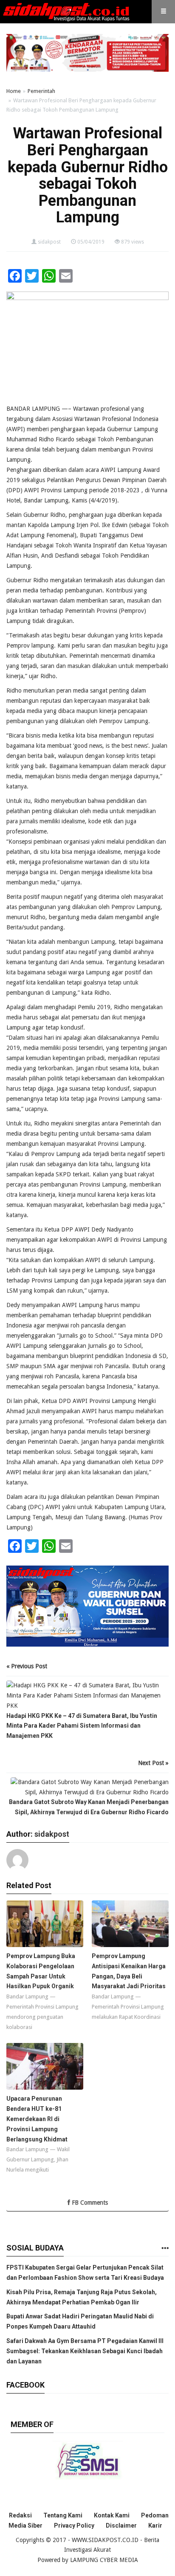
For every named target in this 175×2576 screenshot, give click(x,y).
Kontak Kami (112, 2515)
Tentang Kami (63, 2515)
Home (14, 91)
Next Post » (153, 1763)
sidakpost (49, 242)
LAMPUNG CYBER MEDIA (104, 2560)
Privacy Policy (74, 2525)
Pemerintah (41, 91)
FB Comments (89, 2203)
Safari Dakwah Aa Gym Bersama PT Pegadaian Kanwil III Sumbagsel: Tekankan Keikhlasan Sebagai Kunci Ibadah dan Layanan (85, 2351)
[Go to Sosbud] (165, 2249)
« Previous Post (27, 1666)
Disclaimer (121, 2525)
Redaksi (20, 2515)
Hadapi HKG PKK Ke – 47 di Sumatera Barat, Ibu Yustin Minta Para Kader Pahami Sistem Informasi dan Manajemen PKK (82, 1726)
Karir (155, 2525)
